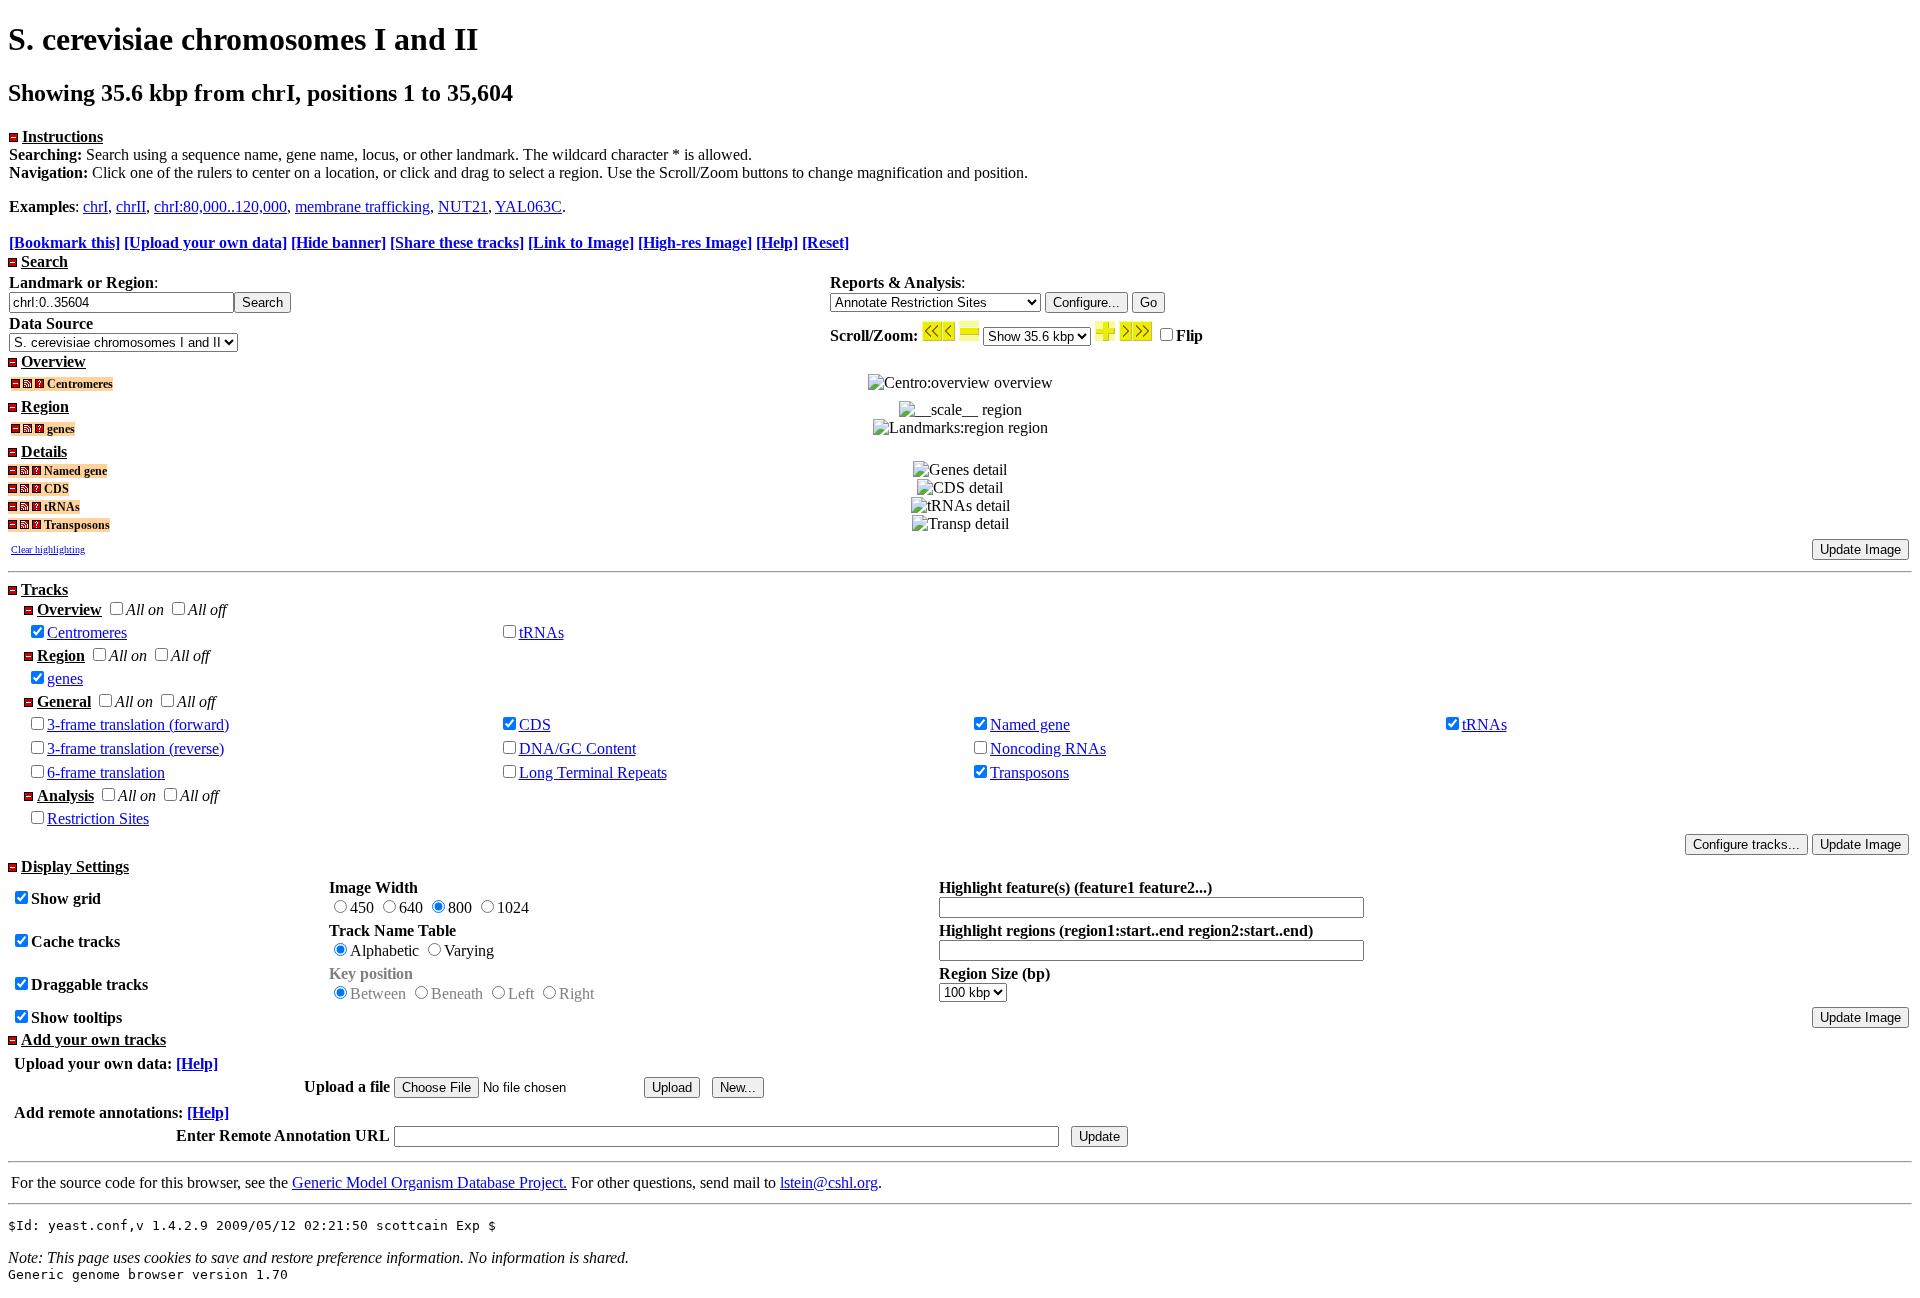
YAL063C (528, 206)
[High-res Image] (695, 242)
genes (65, 678)
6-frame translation (106, 772)
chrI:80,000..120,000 (220, 206)
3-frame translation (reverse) (135, 748)
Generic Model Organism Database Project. (429, 1182)
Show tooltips (76, 1017)
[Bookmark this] (64, 242)
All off (207, 609)
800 (460, 907)
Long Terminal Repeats (593, 772)
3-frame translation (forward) (138, 724)
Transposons (1029, 772)
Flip (1189, 335)
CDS (535, 724)
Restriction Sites (98, 818)
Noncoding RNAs (1048, 748)
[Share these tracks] (457, 242)
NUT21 (463, 206)
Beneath (457, 993)
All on (145, 609)
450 (362, 907)
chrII (131, 206)
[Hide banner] (338, 242)
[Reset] (825, 242)
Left (521, 993)
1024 (513, 907)
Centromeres (87, 632)
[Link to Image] (581, 242)
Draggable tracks (89, 984)
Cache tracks (75, 941)
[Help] (777, 242)
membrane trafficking (362, 206)
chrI (95, 206)
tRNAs (541, 632)
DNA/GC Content (577, 748)
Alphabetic (384, 950)
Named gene (1030, 724)
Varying (469, 950)
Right (576, 993)
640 (411, 907)
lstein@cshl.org (829, 1182)
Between (378, 993)
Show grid (66, 898)
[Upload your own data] (205, 242)
